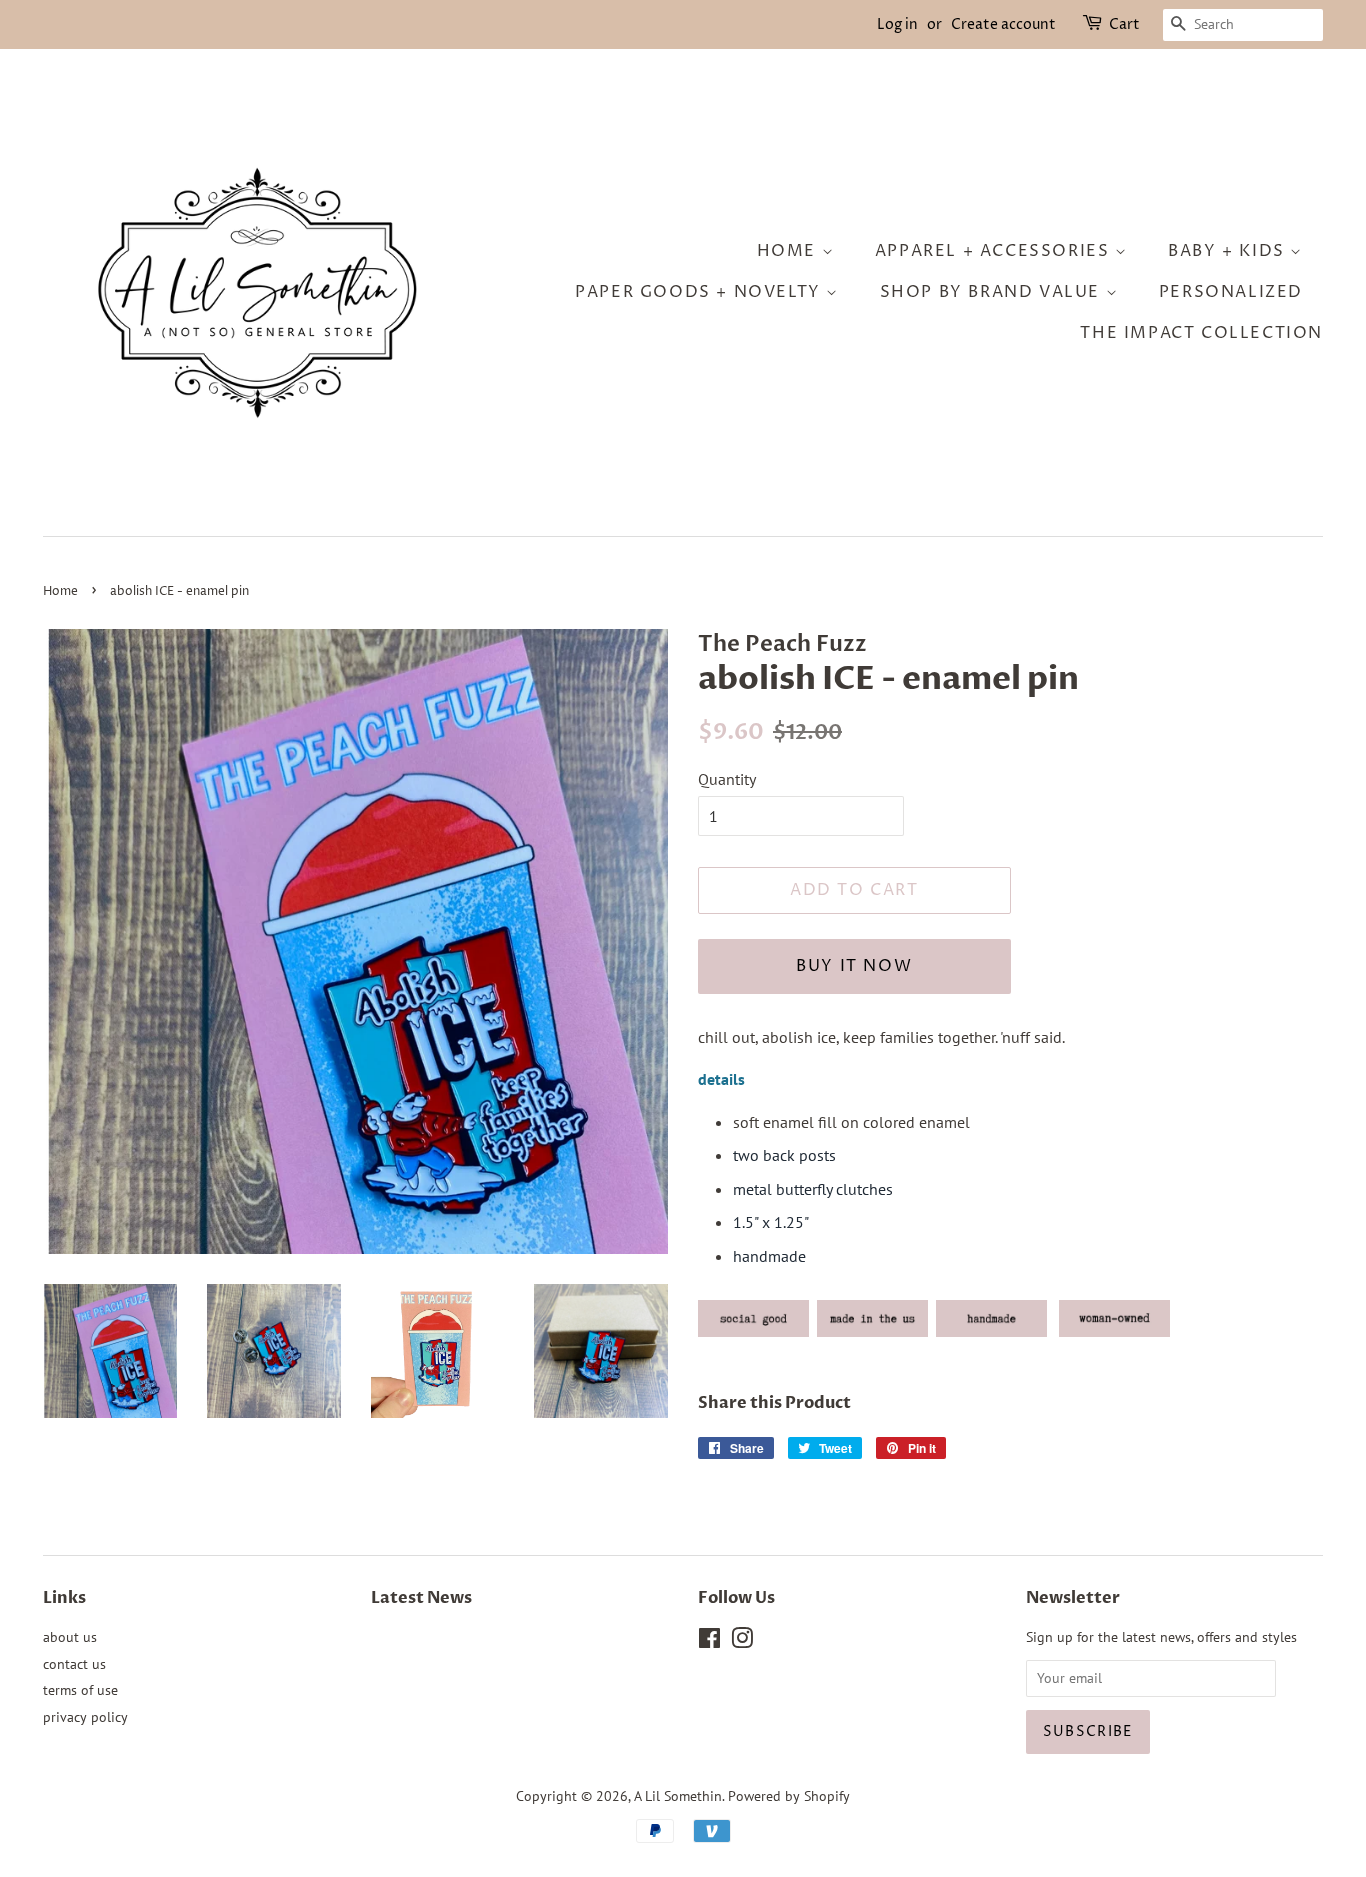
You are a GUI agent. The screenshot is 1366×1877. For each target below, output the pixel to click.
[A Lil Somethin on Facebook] (709, 1642)
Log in (897, 24)
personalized (1231, 292)
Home (60, 591)
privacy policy (85, 1717)
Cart (1124, 24)
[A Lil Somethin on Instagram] (742, 1642)
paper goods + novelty (700, 292)
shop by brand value (993, 292)
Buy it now (854, 966)
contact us (74, 1664)
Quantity (727, 779)
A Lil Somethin (678, 1796)
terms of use (80, 1690)
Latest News (421, 1598)
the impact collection (1201, 333)
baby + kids (1229, 251)
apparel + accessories (995, 251)
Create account (1003, 24)
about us (70, 1637)
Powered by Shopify (789, 1796)
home (789, 251)
